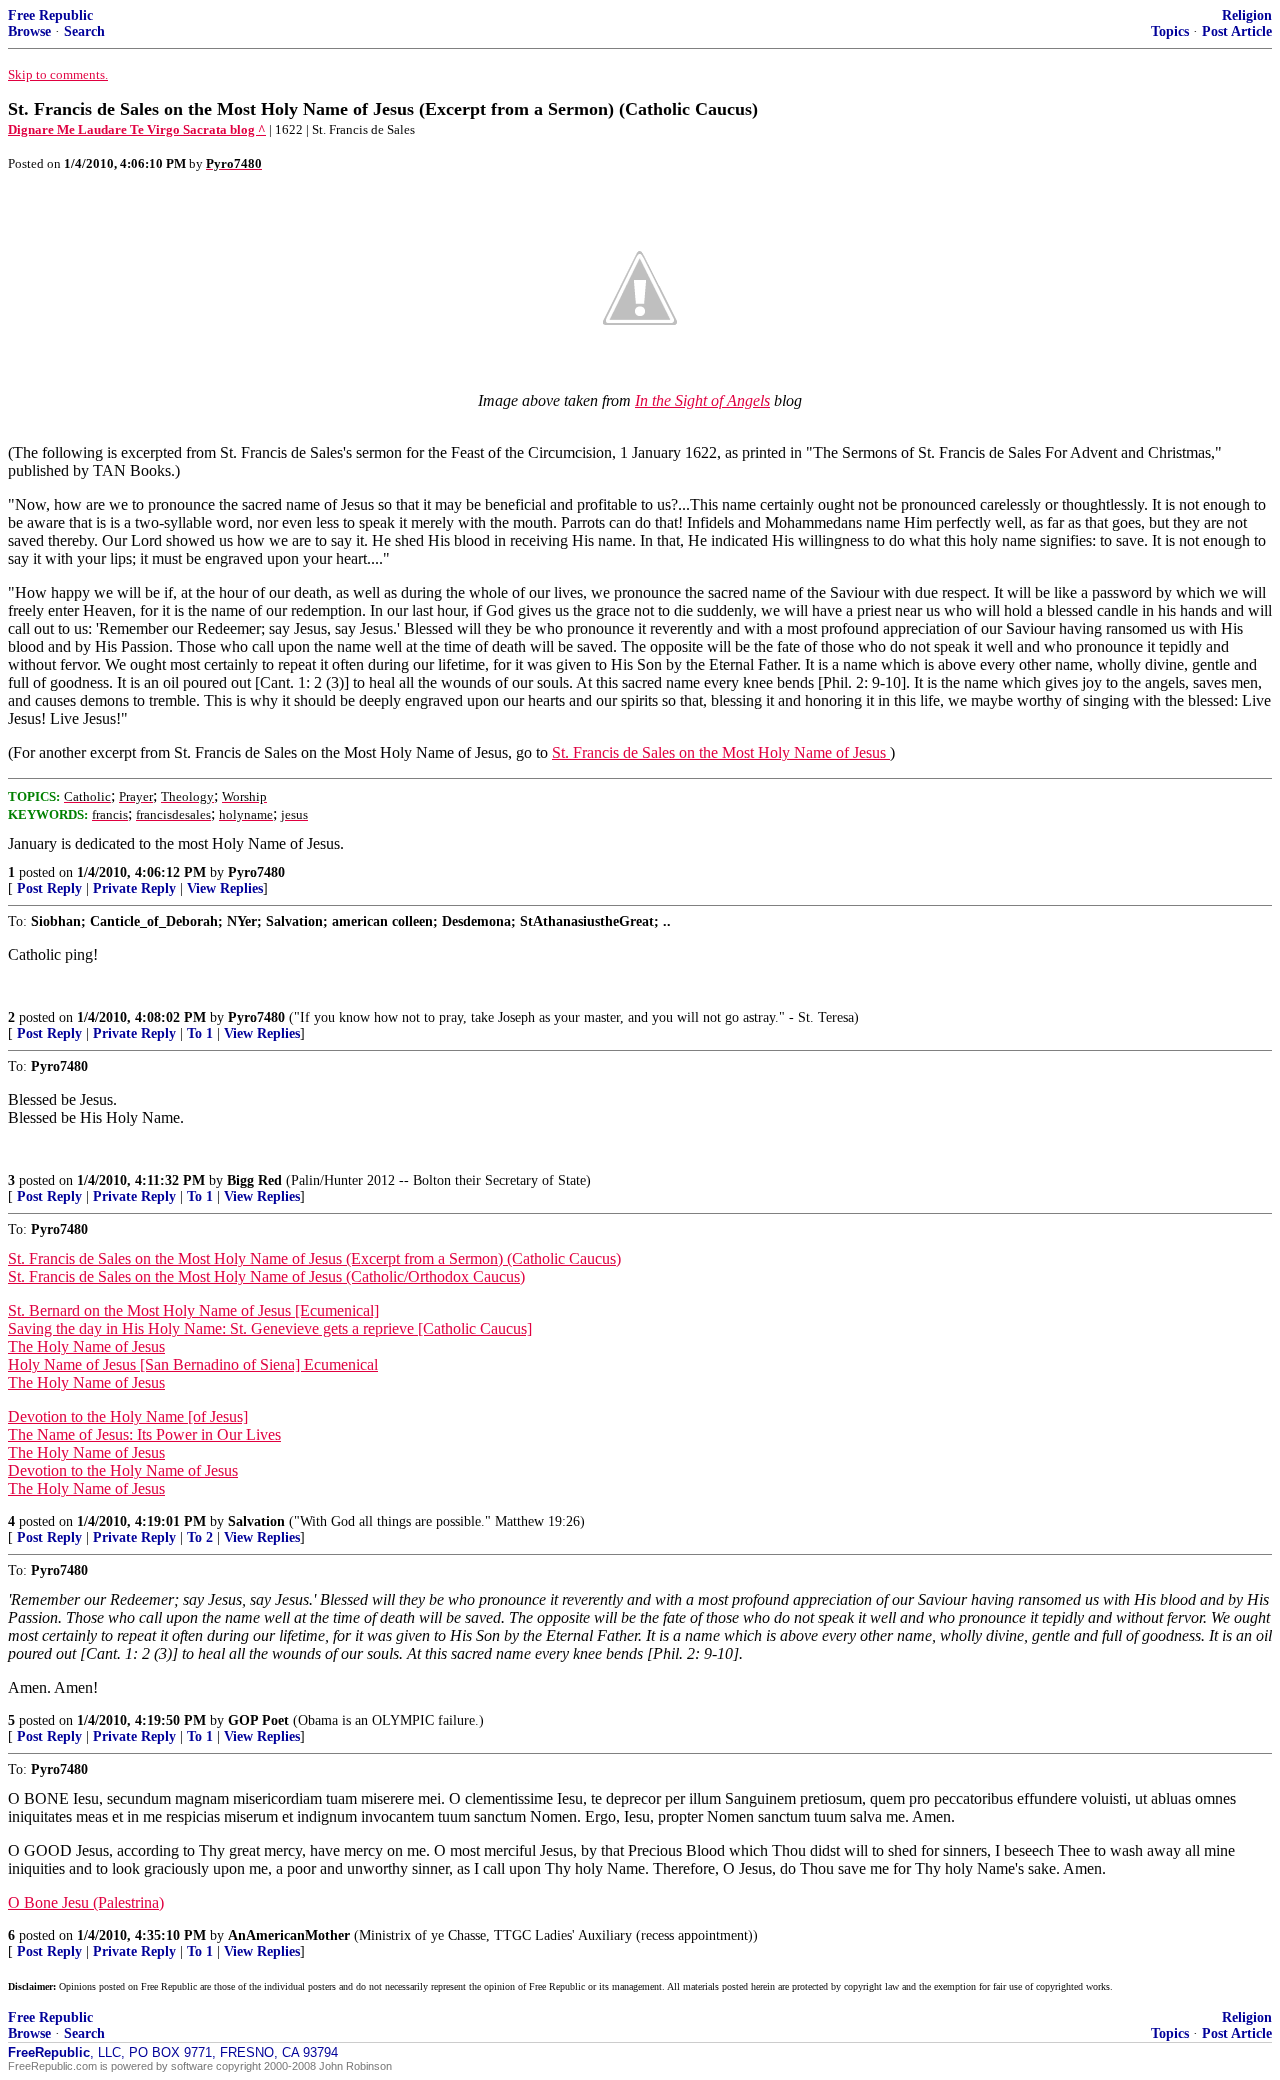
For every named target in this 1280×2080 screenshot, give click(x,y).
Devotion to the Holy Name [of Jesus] (128, 1416)
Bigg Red (254, 1180)
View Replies (225, 888)
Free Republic (50, 15)
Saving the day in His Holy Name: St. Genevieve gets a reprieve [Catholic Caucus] (270, 1328)
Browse (29, 31)
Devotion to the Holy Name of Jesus (123, 1470)
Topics (1170, 31)
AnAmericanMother (289, 1935)
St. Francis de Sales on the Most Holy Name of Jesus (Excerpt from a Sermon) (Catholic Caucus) (314, 1258)
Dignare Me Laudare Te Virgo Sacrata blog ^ (137, 129)
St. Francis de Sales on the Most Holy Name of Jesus (721, 752)
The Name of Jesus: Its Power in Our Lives (144, 1434)
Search (84, 31)
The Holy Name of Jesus (86, 1346)
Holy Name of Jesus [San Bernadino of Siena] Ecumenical (193, 1364)
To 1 (200, 1033)
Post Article (1237, 31)
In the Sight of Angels (702, 400)
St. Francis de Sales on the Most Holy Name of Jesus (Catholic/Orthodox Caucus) (266, 1276)
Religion (1247, 15)
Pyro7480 (256, 872)
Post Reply (49, 888)
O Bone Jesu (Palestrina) (86, 1902)
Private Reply (134, 888)
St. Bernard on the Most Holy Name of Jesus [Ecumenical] (193, 1310)
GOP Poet (258, 1720)
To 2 (200, 1537)
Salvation (256, 1521)
